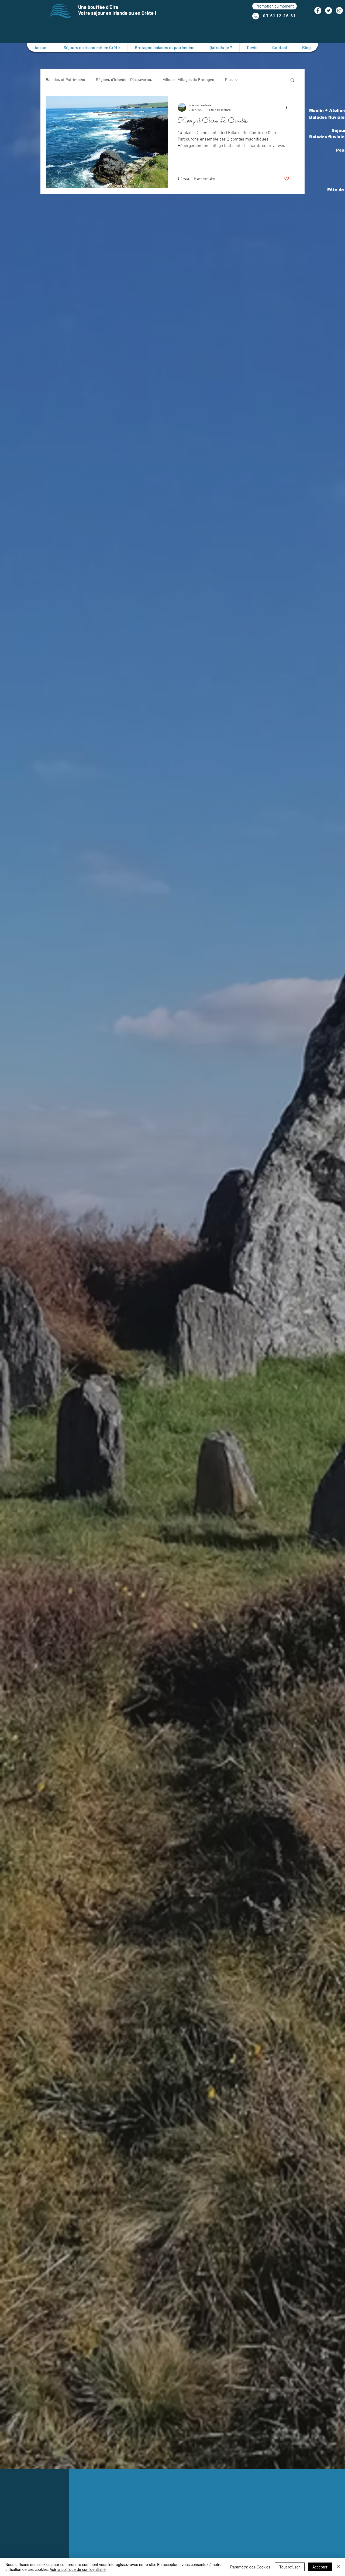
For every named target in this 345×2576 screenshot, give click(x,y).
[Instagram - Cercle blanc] (339, 11)
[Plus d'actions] (288, 107)
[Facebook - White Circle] (318, 11)
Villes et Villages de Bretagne (189, 80)
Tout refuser (290, 2567)
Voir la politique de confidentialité (78, 2569)
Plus (229, 80)
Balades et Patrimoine (65, 80)
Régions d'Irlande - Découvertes (124, 80)
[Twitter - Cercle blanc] (329, 11)
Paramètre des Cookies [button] (250, 2567)
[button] (275, 6)
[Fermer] (339, 2567)
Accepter (320, 2567)
